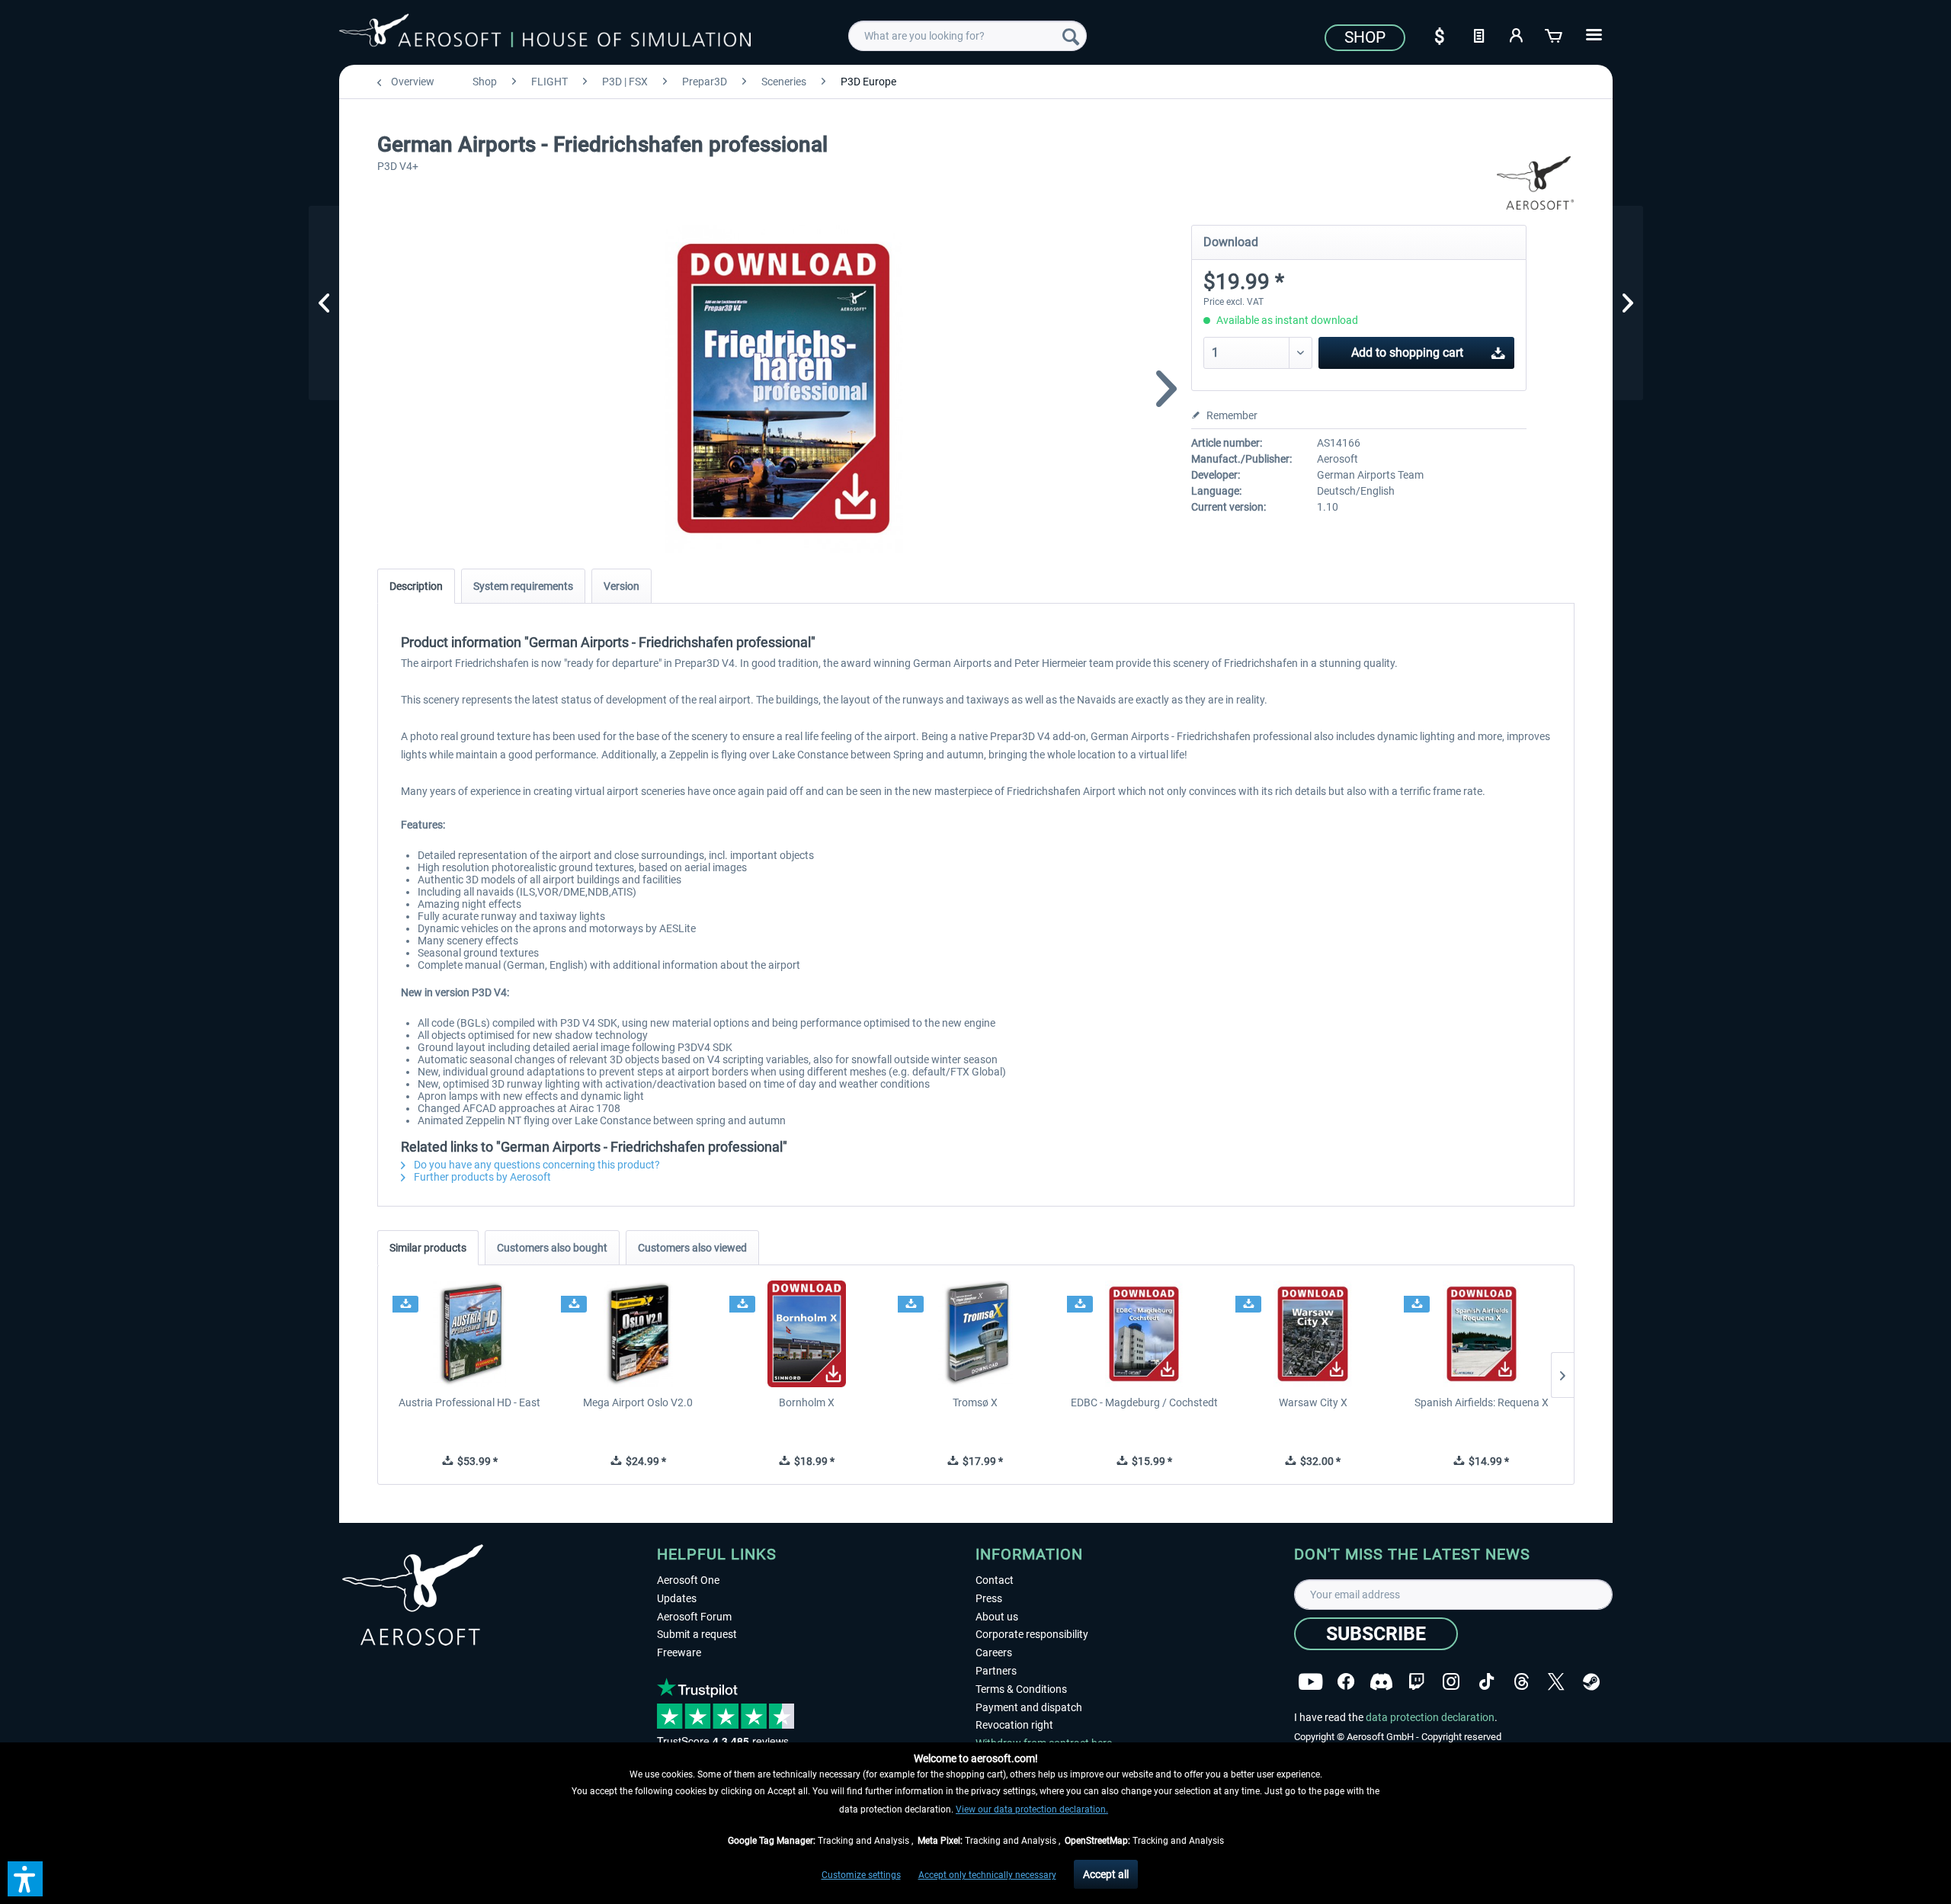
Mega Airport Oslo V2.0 (638, 1402)
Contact (995, 1580)
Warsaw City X (1313, 1402)
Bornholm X (807, 1402)
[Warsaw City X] (1313, 1334)
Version (622, 586)
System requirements (523, 586)
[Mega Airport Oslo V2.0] (638, 1334)
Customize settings (861, 1875)
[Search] (1071, 36)
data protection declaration (1430, 1717)
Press (989, 1598)
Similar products (428, 1248)
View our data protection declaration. (1032, 1809)
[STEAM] (1591, 1682)
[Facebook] (1346, 1682)
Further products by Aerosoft (481, 1177)
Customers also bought (552, 1248)
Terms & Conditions (1021, 1689)
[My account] (1517, 34)
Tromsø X (975, 1402)
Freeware (679, 1652)
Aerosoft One (688, 1580)
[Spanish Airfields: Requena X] (1481, 1334)
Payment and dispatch (1029, 1707)
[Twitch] (1416, 1682)
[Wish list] (1478, 34)
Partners (996, 1671)
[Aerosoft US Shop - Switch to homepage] (545, 34)
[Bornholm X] (807, 1334)
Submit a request (697, 1634)
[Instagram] (1451, 1682)
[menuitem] (967, 36)
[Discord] (1381, 1682)
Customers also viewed (692, 1248)
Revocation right (1014, 1725)
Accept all (1106, 1874)
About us (997, 1617)
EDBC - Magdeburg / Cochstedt (1144, 1402)
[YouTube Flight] (1310, 1682)
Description (416, 586)
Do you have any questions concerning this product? (536, 1165)
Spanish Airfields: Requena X (1482, 1402)
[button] (25, 1879)
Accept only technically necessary (987, 1875)
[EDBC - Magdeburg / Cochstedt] (1144, 1334)
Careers (994, 1652)
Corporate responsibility (1032, 1634)
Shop (1365, 37)
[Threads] (1522, 1682)
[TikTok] (1486, 1682)
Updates (677, 1598)
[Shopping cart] (1555, 34)
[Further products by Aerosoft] (1536, 183)
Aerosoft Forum (694, 1617)
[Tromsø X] (975, 1334)
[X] (1556, 1682)
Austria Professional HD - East (469, 1402)
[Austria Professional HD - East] (470, 1334)
